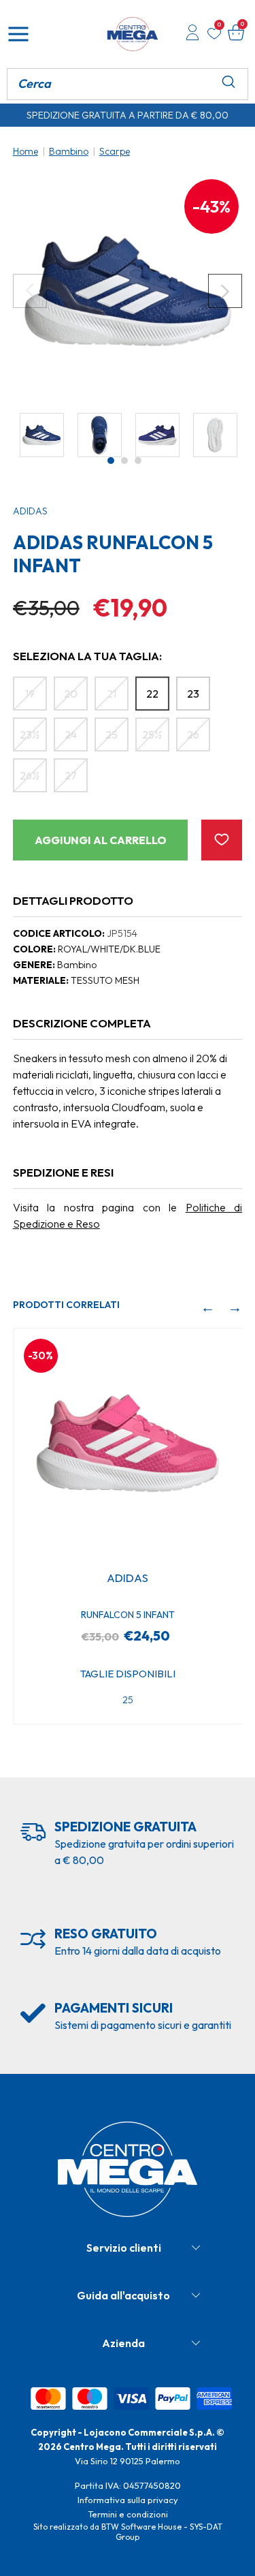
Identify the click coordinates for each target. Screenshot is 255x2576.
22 (152, 694)
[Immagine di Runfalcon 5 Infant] (128, 291)
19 (30, 694)
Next (225, 291)
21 (112, 694)
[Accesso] (192, 34)
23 (193, 694)
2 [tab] (124, 461)
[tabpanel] (42, 435)
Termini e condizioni (128, 2514)
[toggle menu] (18, 34)
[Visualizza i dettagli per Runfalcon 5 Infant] (128, 1443)
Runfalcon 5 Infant (128, 1615)
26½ (30, 775)
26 (193, 734)
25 (112, 734)
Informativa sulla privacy (128, 2500)
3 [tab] (138, 461)
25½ (152, 734)
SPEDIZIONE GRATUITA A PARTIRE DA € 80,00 (128, 115)
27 (71, 775)
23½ (30, 734)
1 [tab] (111, 461)
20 (71, 694)
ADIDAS (30, 511)
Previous (30, 291)
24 (71, 734)
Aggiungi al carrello (101, 840)
